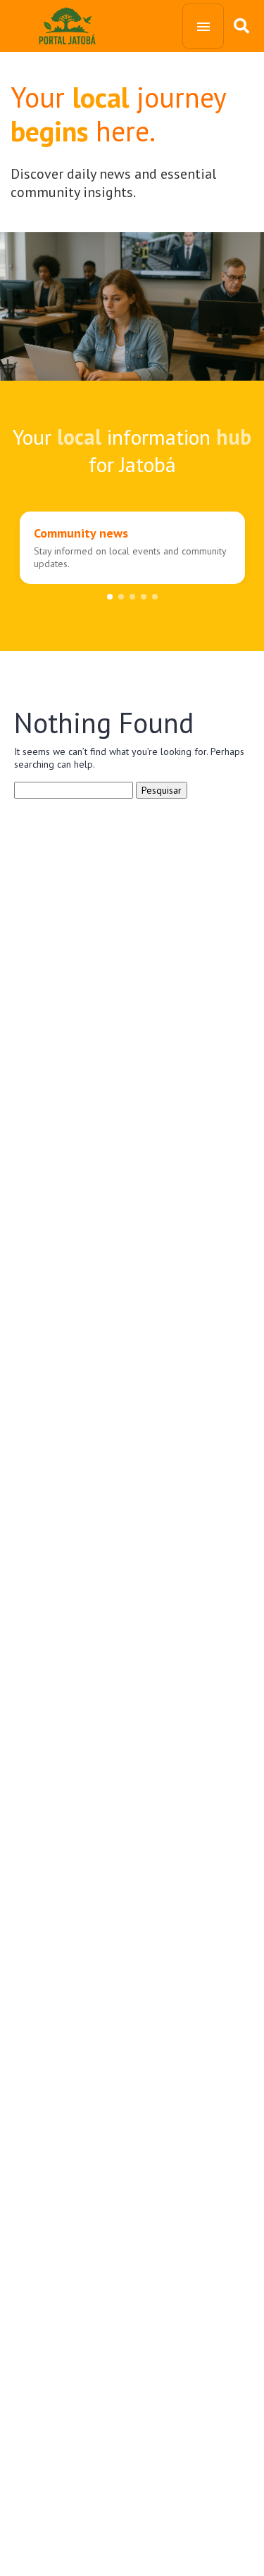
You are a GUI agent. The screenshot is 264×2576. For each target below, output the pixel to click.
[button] (110, 597)
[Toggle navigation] (203, 26)
